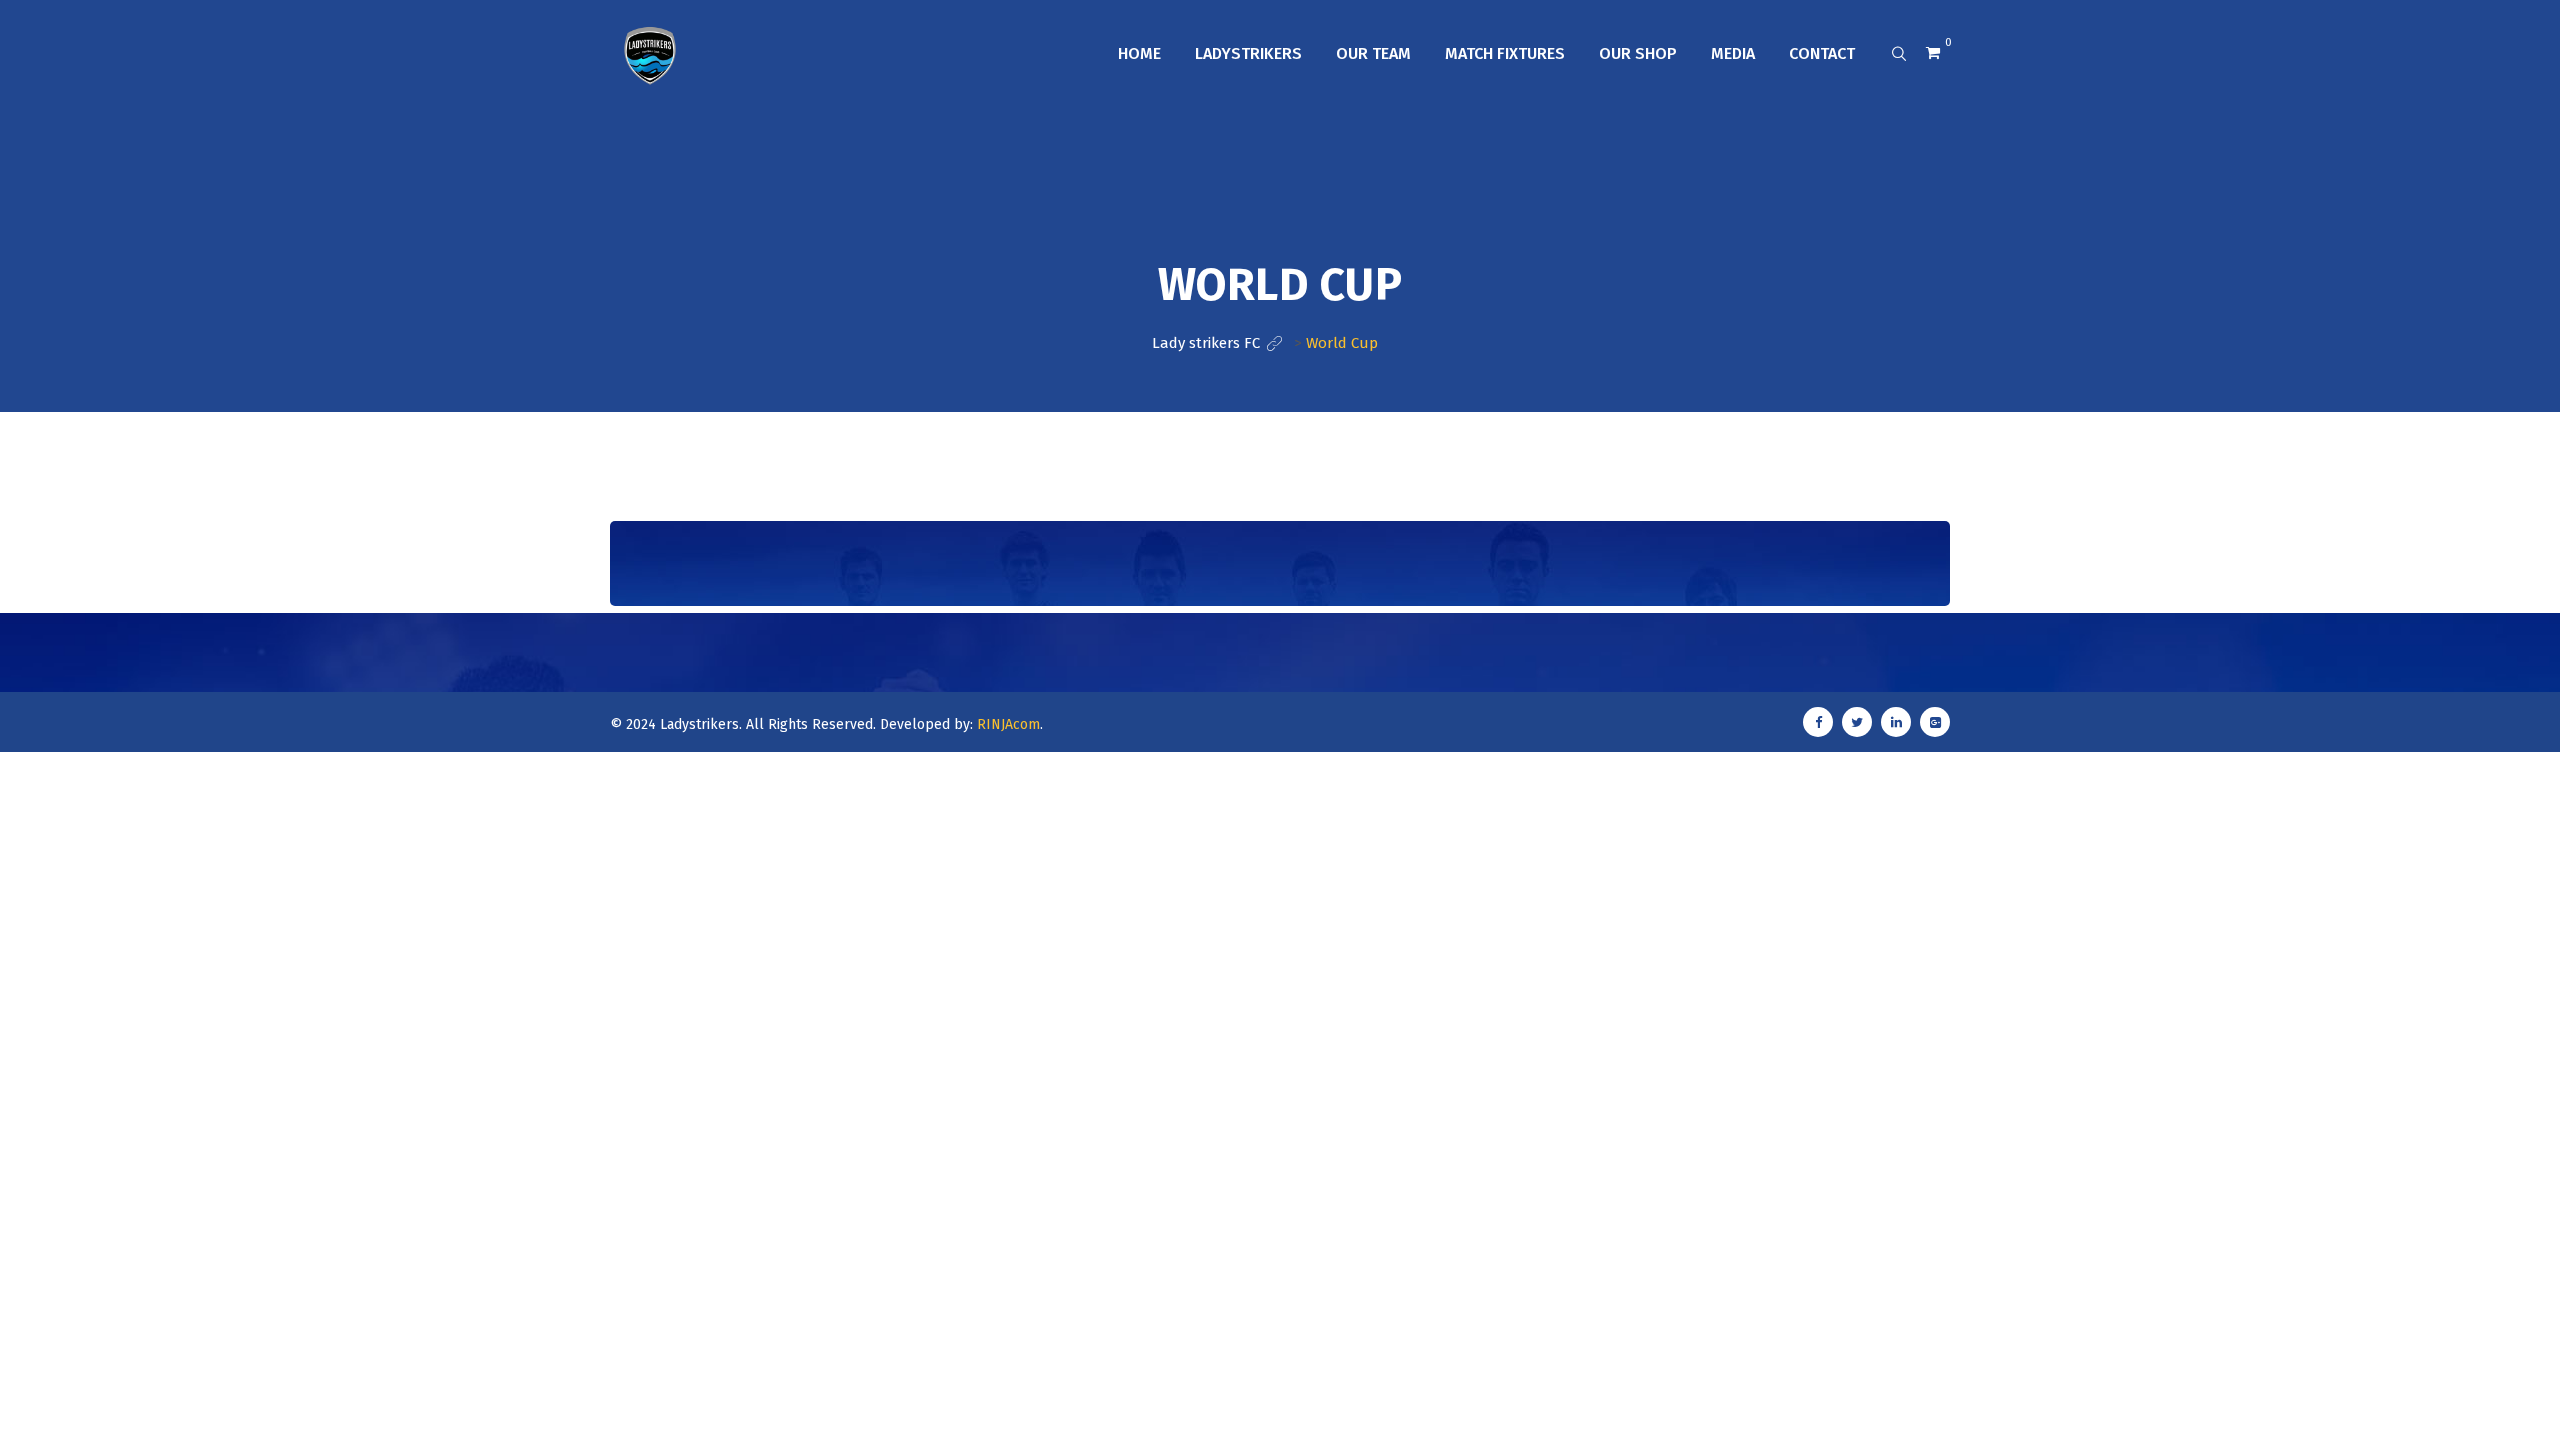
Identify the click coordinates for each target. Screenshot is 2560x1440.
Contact (1822, 53)
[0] (1933, 53)
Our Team (1373, 53)
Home (1139, 53)
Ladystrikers (1248, 53)
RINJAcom (1008, 724)
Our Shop (1638, 53)
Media (1733, 53)
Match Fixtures (1505, 53)
